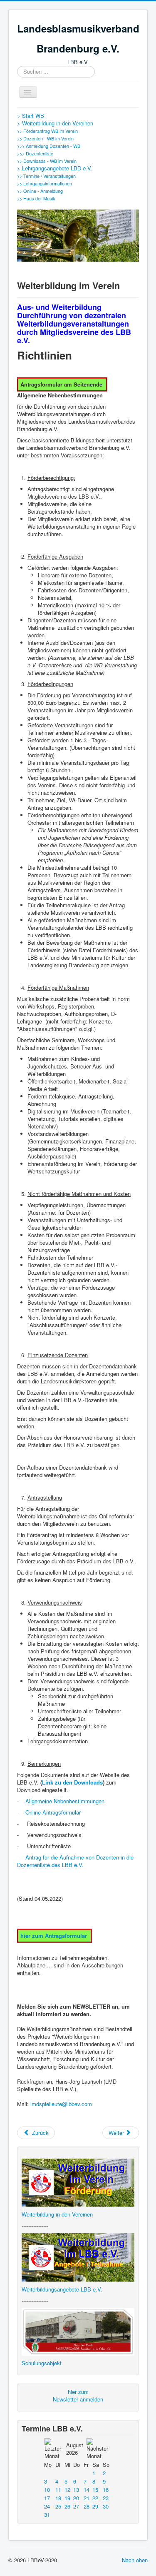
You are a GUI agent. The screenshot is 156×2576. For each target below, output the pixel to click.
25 (58, 2506)
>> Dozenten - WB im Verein (45, 138)
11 (58, 2490)
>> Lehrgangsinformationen (45, 183)
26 (67, 2506)
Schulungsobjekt (42, 2363)
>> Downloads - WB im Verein (47, 161)
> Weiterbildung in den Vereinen (55, 123)
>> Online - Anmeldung (40, 191)
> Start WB (31, 116)
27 (76, 2506)
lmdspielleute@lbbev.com (61, 2104)
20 (76, 2498)
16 (106, 2490)
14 (87, 2490)
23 (106, 2498)
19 (67, 2498)
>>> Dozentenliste (35, 153)
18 (58, 2498)
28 (87, 2506)
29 (95, 2506)
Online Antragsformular (53, 1812)
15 (95, 2490)
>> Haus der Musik (36, 198)
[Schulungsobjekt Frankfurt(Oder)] (78, 2331)
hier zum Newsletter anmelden (78, 2395)
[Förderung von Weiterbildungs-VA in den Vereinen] (78, 2182)
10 (47, 2490)
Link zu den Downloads (72, 1782)
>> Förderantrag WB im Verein (47, 131)
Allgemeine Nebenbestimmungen (65, 1801)
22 (95, 2498)
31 (47, 2515)
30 (106, 2506)
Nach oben (135, 2560)
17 (47, 2498)
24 (47, 2506)
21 (87, 2498)
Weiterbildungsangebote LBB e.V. (62, 2289)
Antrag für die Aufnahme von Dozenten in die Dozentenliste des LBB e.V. (75, 1861)
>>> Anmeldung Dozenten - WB (49, 146)
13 (76, 2490)
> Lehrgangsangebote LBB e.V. (55, 168)
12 (67, 2490)
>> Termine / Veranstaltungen (46, 176)
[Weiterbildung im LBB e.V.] (78, 2257)
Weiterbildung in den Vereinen (57, 2214)
